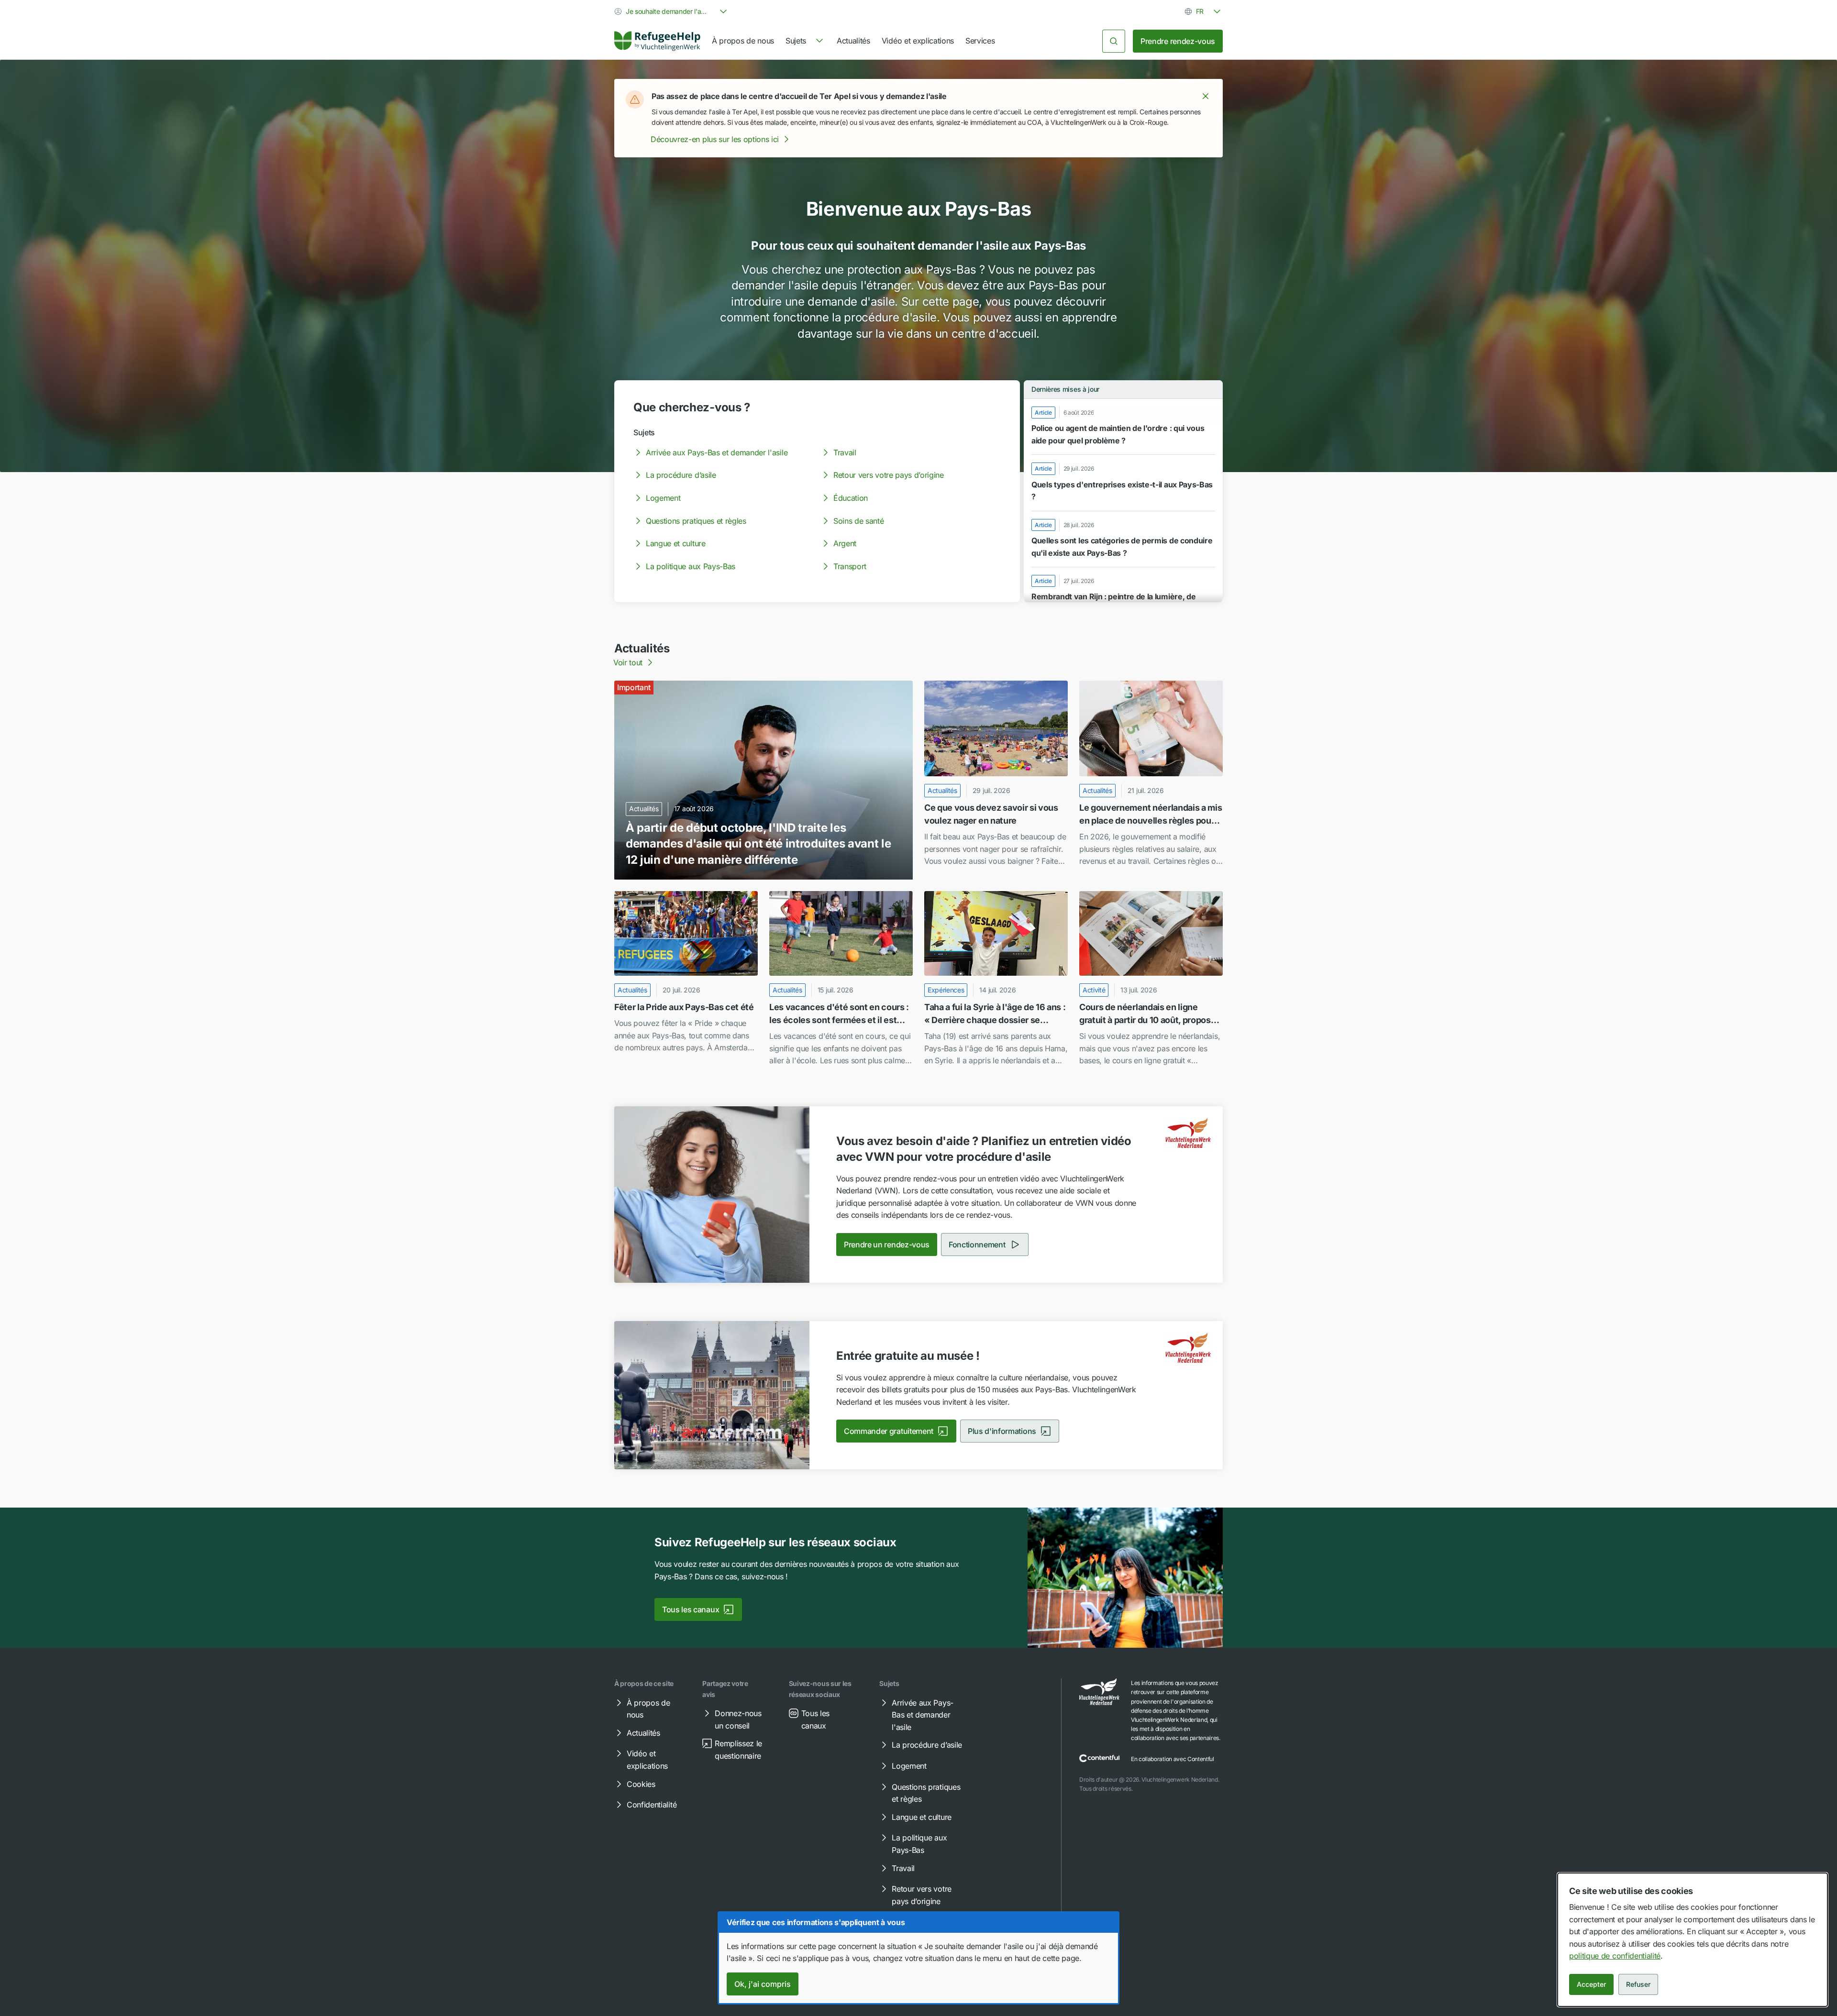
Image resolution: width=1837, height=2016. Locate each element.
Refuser (1638, 1984)
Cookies (641, 1784)
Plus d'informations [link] (1002, 1431)
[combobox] (672, 11)
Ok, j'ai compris (763, 1984)
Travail (845, 452)
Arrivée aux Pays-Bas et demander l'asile (717, 452)
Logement (663, 498)
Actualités (853, 41)
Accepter (1591, 1984)
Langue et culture (676, 543)
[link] (657, 41)
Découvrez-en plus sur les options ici (715, 139)
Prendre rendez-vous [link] (1178, 41)
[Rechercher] (1114, 41)
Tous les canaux (815, 1719)
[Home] (657, 41)
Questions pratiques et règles (696, 521)
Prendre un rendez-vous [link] (887, 1245)
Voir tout (628, 662)
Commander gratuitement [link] (889, 1431)
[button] (1206, 96)
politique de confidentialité (1615, 1956)
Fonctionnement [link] (977, 1245)
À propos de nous (743, 41)
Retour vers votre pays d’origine (889, 475)
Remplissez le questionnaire (738, 1750)
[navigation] (805, 41)
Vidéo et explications (918, 41)
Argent (845, 543)
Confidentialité (652, 1805)
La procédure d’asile (681, 475)
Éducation (851, 498)
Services (980, 41)
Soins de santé (859, 521)
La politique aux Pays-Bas (691, 566)
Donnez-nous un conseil (738, 1719)
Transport (850, 566)
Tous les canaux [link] (691, 1609)
